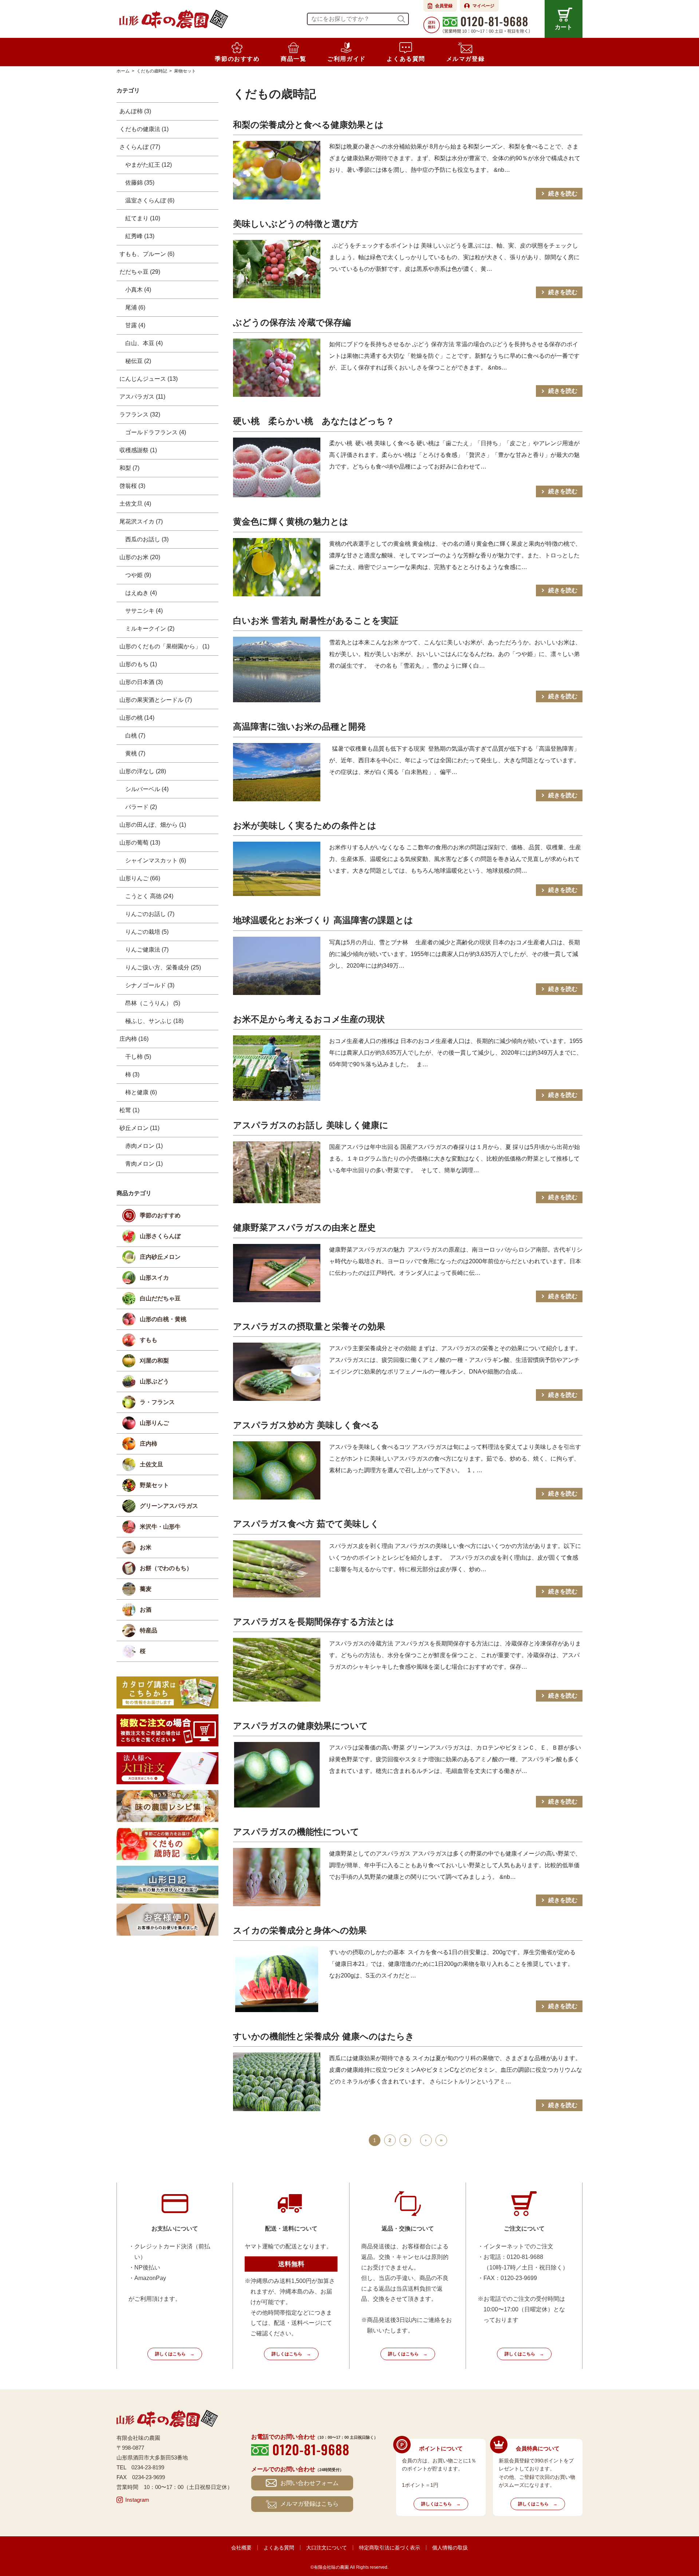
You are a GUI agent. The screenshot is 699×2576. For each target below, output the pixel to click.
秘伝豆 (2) (138, 361)
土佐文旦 (151, 1464)
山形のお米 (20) (140, 557)
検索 (401, 19)
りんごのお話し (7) (150, 914)
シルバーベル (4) (147, 789)
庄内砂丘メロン (160, 1257)
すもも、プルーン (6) (147, 254)
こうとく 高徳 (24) (149, 896)
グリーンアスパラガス (169, 1506)
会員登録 (444, 6)
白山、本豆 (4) (144, 343)
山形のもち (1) (138, 664)
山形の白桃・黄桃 (163, 1319)
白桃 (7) (135, 736)
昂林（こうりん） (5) (153, 1003)
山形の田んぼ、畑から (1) (153, 825)
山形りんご (154, 1423)
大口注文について (327, 2548)
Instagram (137, 2500)
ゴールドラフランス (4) (156, 432)
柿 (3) (132, 1074)
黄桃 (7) (135, 753)
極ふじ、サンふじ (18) (154, 1021)
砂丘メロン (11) (139, 1128)
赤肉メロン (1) (144, 1146)
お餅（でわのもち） (166, 1568)
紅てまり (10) (143, 218)
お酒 (146, 1610)
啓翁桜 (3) (132, 486)
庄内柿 (149, 1444)
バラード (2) (141, 807)
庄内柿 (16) (134, 1039)
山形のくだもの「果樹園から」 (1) (164, 646)
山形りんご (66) (140, 878)
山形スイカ (154, 1278)
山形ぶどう (154, 1381)
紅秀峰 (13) (140, 236)
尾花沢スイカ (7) (141, 521)
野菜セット (154, 1485)
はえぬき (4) (141, 593)
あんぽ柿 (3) (135, 111)
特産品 (149, 1630)
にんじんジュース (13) (149, 379)
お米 (146, 1547)
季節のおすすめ (160, 1215)
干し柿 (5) (138, 1057)
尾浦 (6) (135, 307)
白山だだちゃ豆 (160, 1298)
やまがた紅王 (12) (149, 165)
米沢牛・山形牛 (160, 1527)
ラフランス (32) (140, 414)
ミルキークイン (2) (150, 629)
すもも (149, 1340)
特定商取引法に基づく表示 (390, 2548)
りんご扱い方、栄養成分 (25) (163, 967)
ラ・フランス (157, 1402)
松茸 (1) (129, 1110)
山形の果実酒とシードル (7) (156, 700)
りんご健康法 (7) (147, 950)
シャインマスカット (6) (156, 860)
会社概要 (241, 2548)
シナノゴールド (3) (150, 985)
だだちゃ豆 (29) (140, 272)
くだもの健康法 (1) (144, 129)
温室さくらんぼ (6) (150, 200)
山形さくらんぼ (160, 1236)
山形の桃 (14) (137, 718)
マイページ (483, 6)
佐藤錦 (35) (140, 183)
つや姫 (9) (138, 575)
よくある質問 (279, 2548)
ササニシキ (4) (144, 611)
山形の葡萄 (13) (140, 843)
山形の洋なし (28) (143, 771)
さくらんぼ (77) (140, 147)
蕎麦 (146, 1589)
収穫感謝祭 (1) (138, 450)
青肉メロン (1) (144, 1164)
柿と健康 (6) (141, 1092)
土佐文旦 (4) (135, 504)
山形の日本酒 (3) (141, 682)
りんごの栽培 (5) (147, 932)
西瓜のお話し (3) (147, 539)
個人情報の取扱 (450, 2548)
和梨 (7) (129, 468)
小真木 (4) (138, 290)
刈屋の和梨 (154, 1361)
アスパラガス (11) (142, 397)
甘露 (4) (135, 325)
